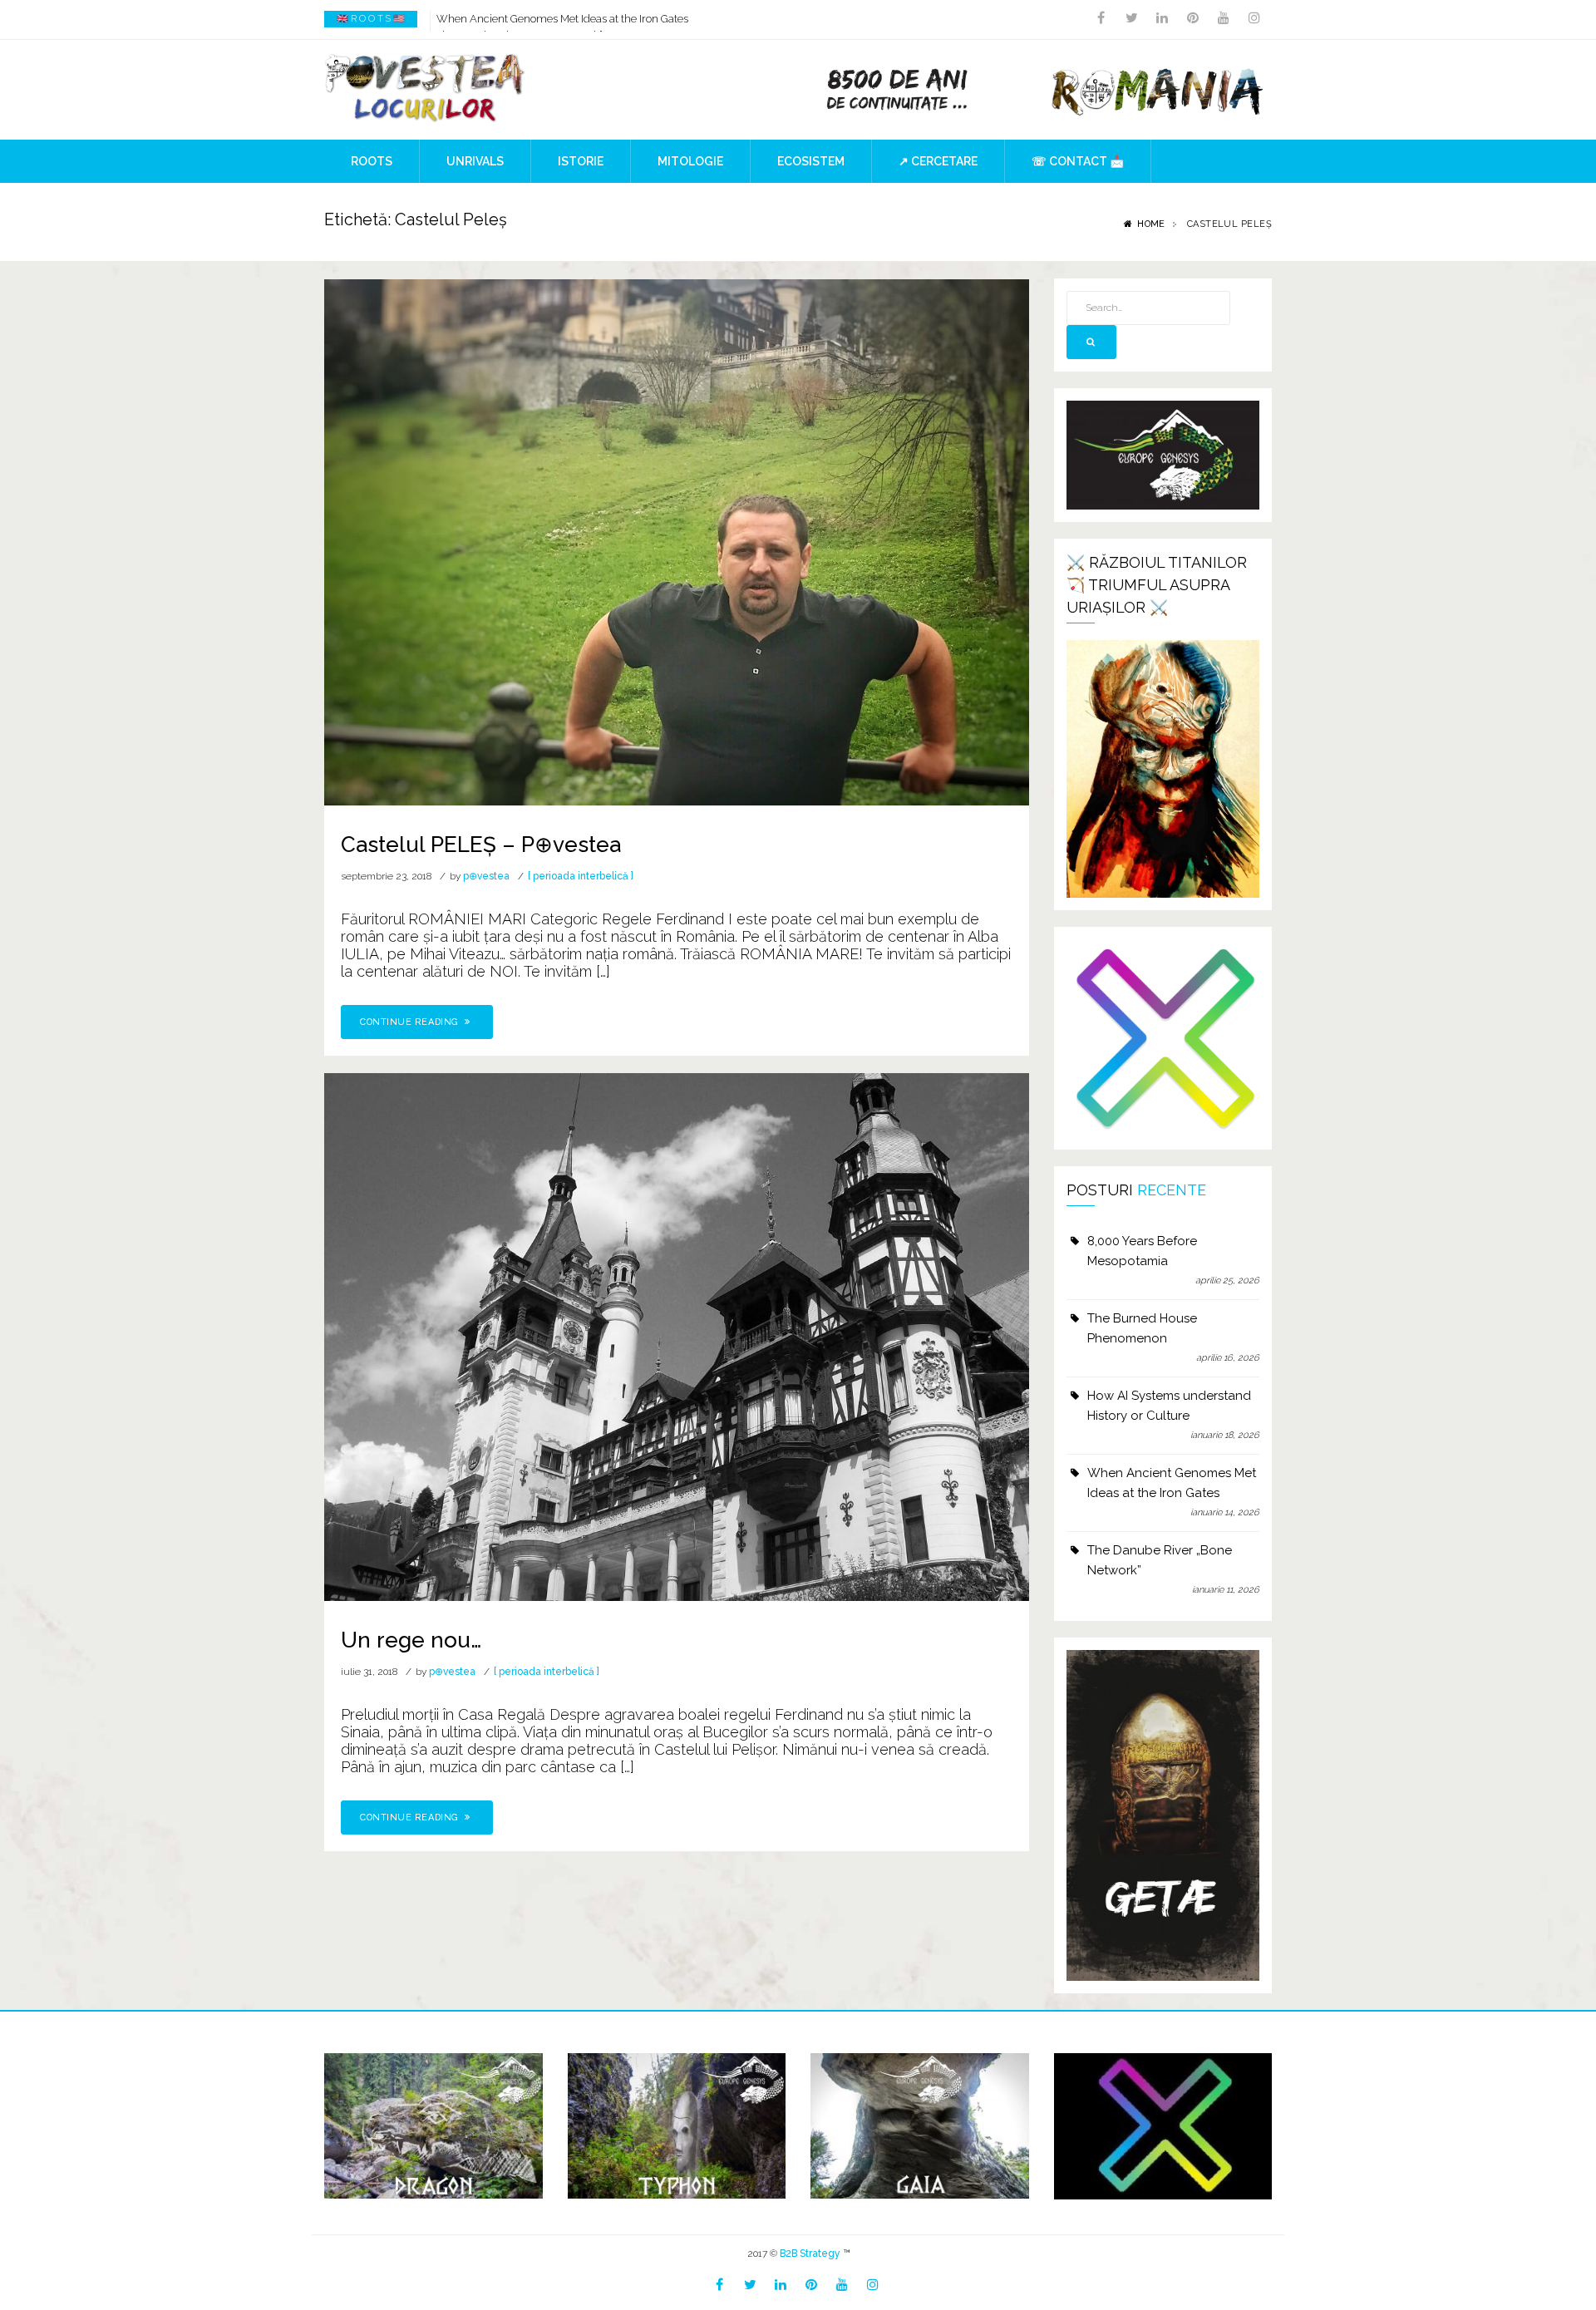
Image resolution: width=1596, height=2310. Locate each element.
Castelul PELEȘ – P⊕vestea (481, 845)
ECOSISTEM (811, 161)
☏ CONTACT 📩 (1078, 161)
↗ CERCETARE (938, 161)
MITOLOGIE (690, 161)
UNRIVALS (475, 161)
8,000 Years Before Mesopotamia (1142, 1251)
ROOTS (372, 161)
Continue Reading (411, 1022)
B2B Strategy (810, 2253)
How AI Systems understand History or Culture (1169, 1406)
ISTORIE (581, 161)
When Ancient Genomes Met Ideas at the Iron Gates (562, 19)
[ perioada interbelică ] (581, 876)
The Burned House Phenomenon (1142, 1328)
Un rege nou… (411, 1640)
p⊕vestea (486, 876)
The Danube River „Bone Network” (1160, 1560)
